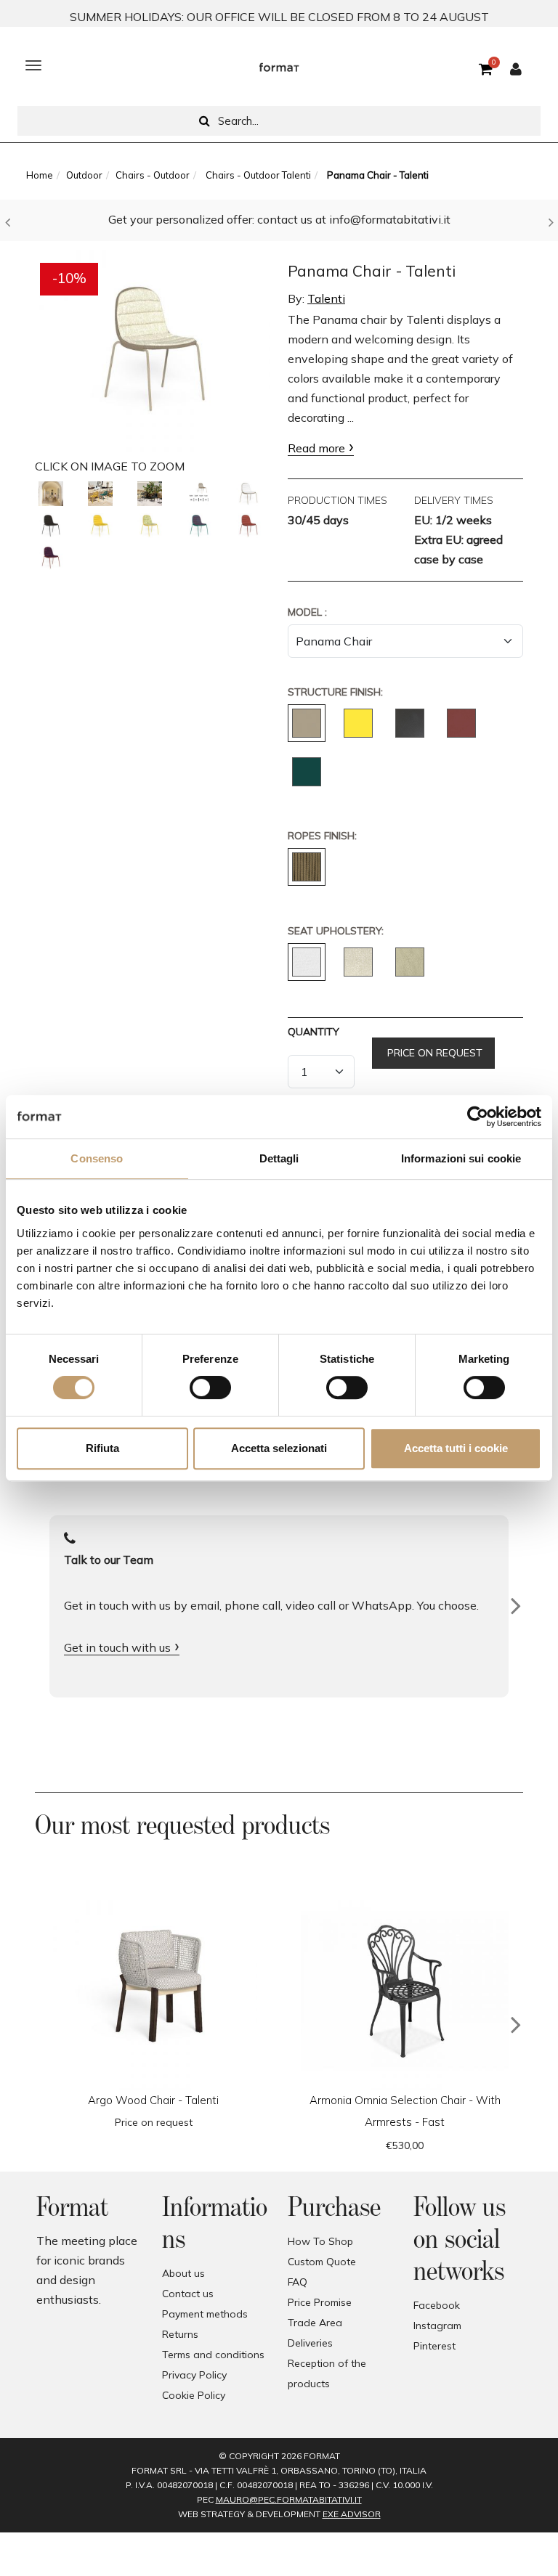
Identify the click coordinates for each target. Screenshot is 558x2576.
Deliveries (310, 2343)
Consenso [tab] (97, 1158)
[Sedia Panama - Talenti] (51, 494)
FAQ (298, 2282)
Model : (307, 612)
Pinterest (434, 2346)
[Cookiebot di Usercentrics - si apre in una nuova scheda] (478, 1117)
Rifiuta (102, 1448)
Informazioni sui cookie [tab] (461, 1158)
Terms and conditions (213, 2355)
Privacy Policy (194, 2375)
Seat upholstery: (336, 931)
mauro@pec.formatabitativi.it (289, 2499)
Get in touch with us (117, 1647)
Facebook (437, 2305)
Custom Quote (322, 2262)
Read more (316, 448)
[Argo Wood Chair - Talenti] (153, 1986)
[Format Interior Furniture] (279, 65)
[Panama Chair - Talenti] (153, 348)
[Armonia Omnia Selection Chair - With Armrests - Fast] (405, 1986)
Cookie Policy (194, 2395)
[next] (516, 2025)
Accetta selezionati (279, 1448)
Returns (180, 2334)
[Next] (516, 1606)
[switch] (210, 1387)
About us (183, 2273)
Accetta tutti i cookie (456, 1448)
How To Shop (320, 2241)
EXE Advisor (352, 2514)
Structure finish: (335, 692)
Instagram (437, 2326)
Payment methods (205, 2314)
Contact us (188, 2294)
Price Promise (320, 2302)
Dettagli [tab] (279, 1158)
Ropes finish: (322, 836)
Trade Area (315, 2323)
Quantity (314, 1032)
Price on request (433, 1053)
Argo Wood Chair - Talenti (153, 2100)
